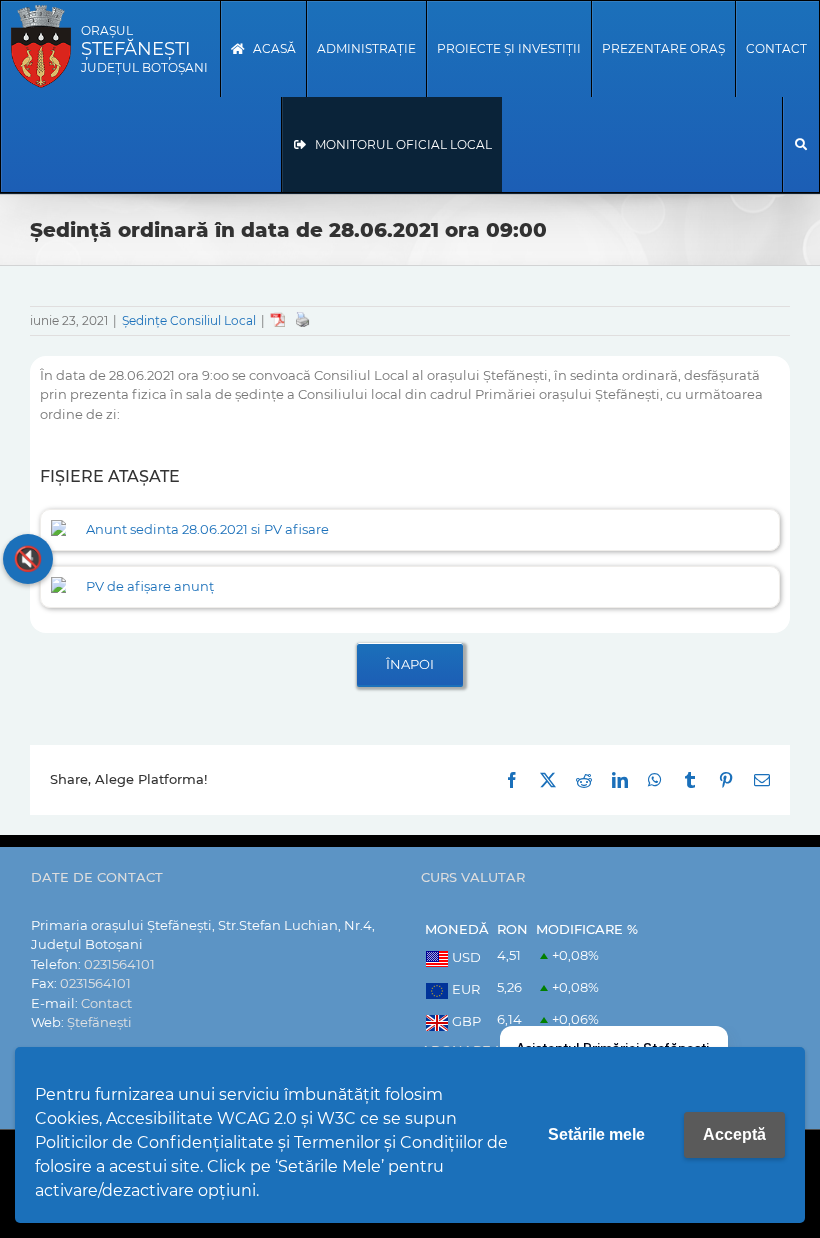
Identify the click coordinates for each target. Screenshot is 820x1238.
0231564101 (119, 964)
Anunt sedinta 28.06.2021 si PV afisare (207, 529)
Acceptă (734, 1134)
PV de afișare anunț (150, 586)
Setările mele (596, 1134)
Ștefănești (99, 1022)
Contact (106, 1003)
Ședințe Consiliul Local (189, 320)
